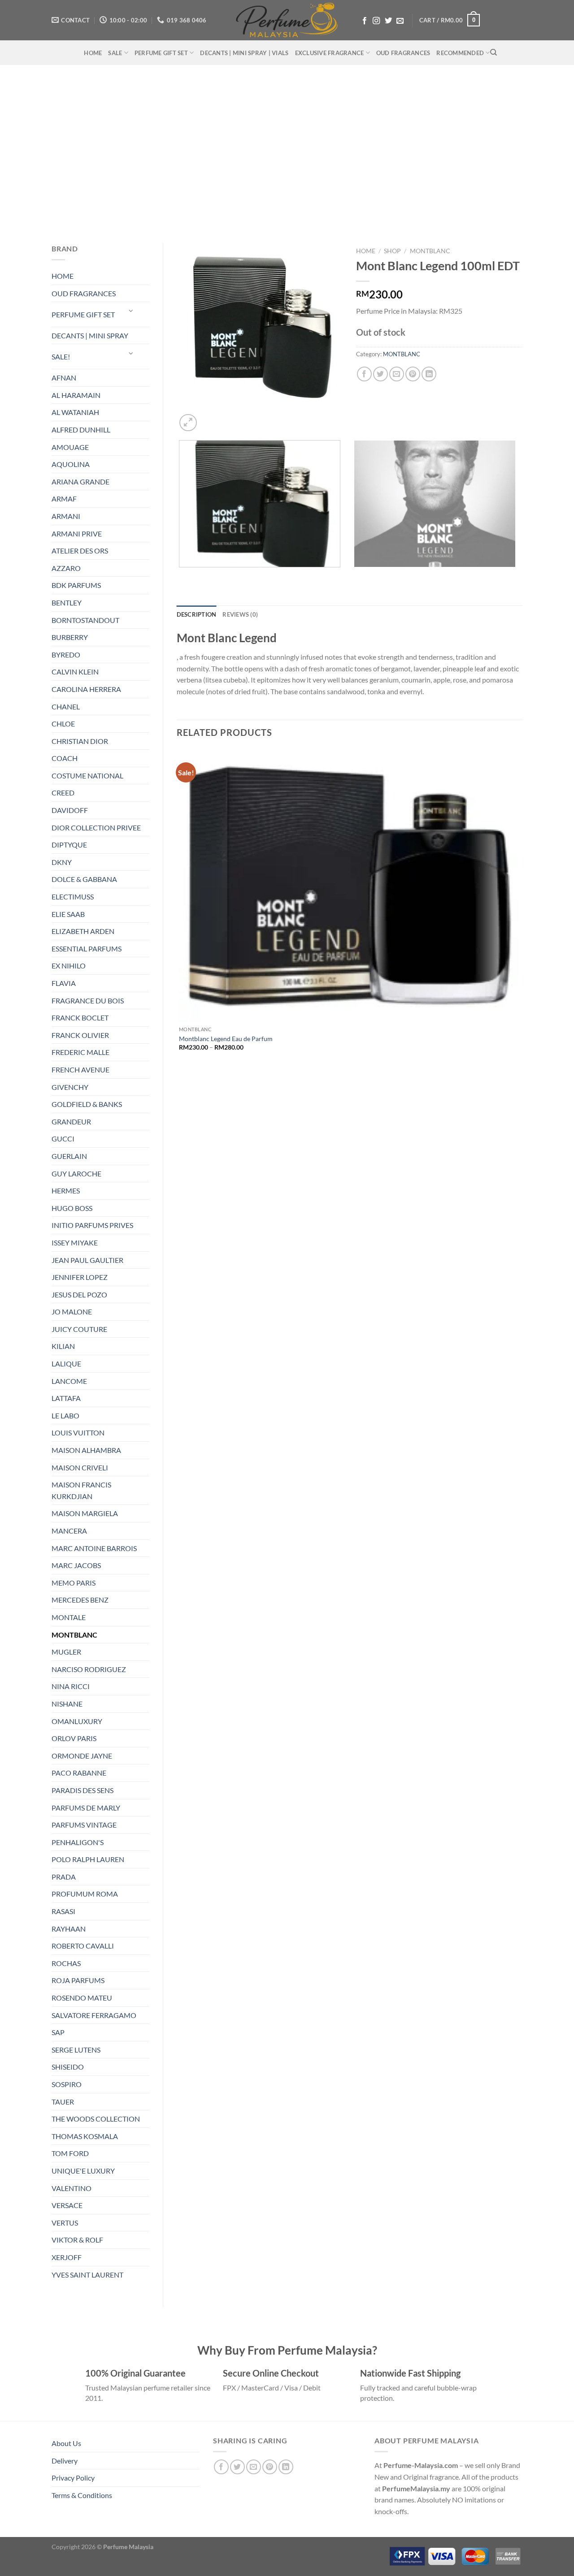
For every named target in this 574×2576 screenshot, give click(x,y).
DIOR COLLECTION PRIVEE (96, 828)
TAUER (63, 2102)
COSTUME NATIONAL (87, 776)
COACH (65, 758)
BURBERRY (70, 637)
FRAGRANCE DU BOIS (88, 1001)
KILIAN (63, 1346)
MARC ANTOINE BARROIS (94, 1548)
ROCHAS (66, 1963)
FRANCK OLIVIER (80, 1035)
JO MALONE (72, 1312)
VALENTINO (72, 2188)
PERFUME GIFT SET (161, 53)
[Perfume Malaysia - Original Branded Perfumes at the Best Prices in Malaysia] (287, 20)
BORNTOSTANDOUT (85, 620)
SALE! (61, 357)
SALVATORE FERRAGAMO (94, 2015)
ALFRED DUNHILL (81, 430)
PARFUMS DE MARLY (86, 1808)
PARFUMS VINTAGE (84, 1825)
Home (366, 251)
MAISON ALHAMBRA (86, 1450)
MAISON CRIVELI (80, 1467)
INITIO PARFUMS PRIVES (92, 1225)
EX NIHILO (69, 966)
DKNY (62, 862)
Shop (392, 251)
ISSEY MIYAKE (75, 1243)
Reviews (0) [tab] (240, 614)
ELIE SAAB (68, 914)
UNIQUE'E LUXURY (83, 2171)
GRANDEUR (71, 1122)
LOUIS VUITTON (78, 1433)
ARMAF (64, 499)
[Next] (210, 418)
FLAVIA (64, 983)
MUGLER (66, 1652)
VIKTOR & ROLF (77, 2240)
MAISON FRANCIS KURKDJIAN (81, 1490)
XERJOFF (67, 2257)
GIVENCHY (70, 1087)
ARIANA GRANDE (80, 482)
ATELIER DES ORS (80, 551)
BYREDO (66, 655)
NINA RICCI (71, 1686)
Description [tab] (197, 614)
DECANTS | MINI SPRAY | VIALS (244, 53)
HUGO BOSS (72, 1208)
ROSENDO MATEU (82, 1998)
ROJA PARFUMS (78, 1980)
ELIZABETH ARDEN (83, 931)
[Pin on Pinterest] (413, 374)
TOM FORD (70, 2153)
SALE (115, 53)
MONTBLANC (74, 1635)
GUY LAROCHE (76, 1173)
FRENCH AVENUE (80, 1070)
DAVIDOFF (70, 810)
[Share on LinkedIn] (429, 374)
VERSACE (67, 2205)
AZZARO (66, 568)
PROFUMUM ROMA (85, 1894)
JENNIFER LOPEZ (80, 1277)
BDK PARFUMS (76, 585)
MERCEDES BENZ (80, 1600)
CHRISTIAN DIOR (80, 741)
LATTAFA (66, 1398)
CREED (63, 793)
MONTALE (69, 1617)
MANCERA (69, 1531)
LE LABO (65, 1416)
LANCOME (69, 1381)
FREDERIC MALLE (80, 1052)
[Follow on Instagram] (376, 21)
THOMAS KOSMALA (85, 2136)
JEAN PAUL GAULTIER (87, 1260)
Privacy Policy (73, 2478)
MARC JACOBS (76, 1565)
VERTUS (65, 2223)
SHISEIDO (68, 2067)
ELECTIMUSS (73, 897)
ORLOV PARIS (74, 1738)
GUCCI (63, 1139)
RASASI (63, 1911)
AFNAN (64, 378)
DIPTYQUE (69, 845)
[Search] (494, 52)
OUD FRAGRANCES (403, 53)
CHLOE (63, 724)
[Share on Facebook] (364, 374)
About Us (66, 2443)
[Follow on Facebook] (365, 21)
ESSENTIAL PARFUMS (87, 949)
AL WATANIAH (75, 412)
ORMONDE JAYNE (82, 1756)
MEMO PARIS (74, 1583)
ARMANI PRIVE (77, 534)
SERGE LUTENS (76, 2050)
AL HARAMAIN (76, 395)
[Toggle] (131, 311)
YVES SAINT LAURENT (87, 2275)
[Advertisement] (287, 150)
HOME (93, 53)
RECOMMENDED (460, 53)
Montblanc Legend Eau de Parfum (226, 1039)
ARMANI (66, 516)
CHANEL (66, 707)
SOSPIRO (67, 2084)
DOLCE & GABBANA (84, 879)
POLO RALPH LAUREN (88, 1859)
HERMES (66, 1191)
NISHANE (67, 1704)
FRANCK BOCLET (80, 1018)
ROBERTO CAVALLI (83, 1946)
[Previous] (181, 576)
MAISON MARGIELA (85, 1513)
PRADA (64, 1877)
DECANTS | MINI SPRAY (90, 335)
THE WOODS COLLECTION (96, 2119)
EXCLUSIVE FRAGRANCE (330, 53)
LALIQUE (66, 1364)
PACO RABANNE (79, 1773)
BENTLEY (67, 603)
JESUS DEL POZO (79, 1294)
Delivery (65, 2461)
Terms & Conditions (82, 2495)
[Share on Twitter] (380, 374)
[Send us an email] (400, 21)
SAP (58, 2032)
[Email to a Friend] (397, 374)
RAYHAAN (69, 1929)
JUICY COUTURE (79, 1329)
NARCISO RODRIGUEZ (89, 1669)
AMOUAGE (70, 447)
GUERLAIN (69, 1156)
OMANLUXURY (77, 1721)
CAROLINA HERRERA (86, 689)
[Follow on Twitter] (388, 21)
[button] (450, 20)
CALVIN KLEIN (75, 672)
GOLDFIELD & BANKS (87, 1104)
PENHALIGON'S (78, 1842)
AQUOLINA (71, 464)
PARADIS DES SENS (83, 1790)
